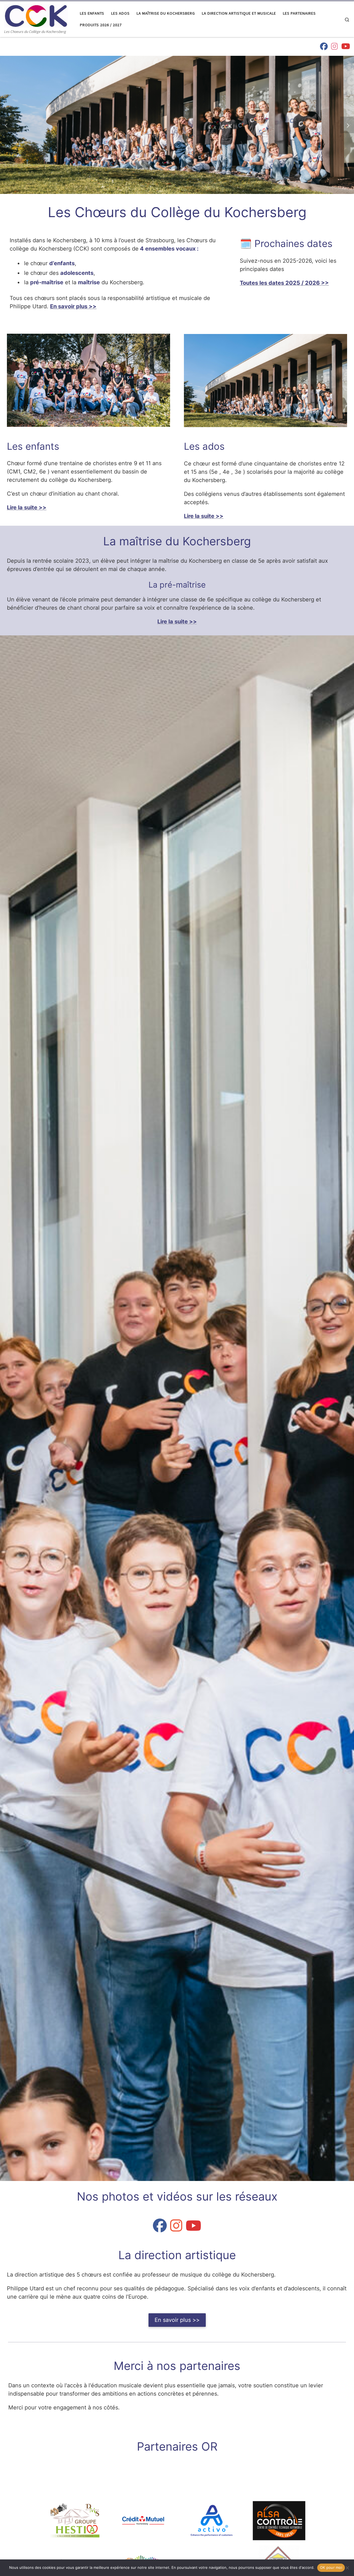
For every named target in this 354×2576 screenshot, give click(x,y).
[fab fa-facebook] (324, 47)
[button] (7, 125)
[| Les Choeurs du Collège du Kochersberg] (36, 15)
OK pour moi (331, 2567)
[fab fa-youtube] (346, 47)
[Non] (347, 2568)
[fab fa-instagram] (335, 47)
